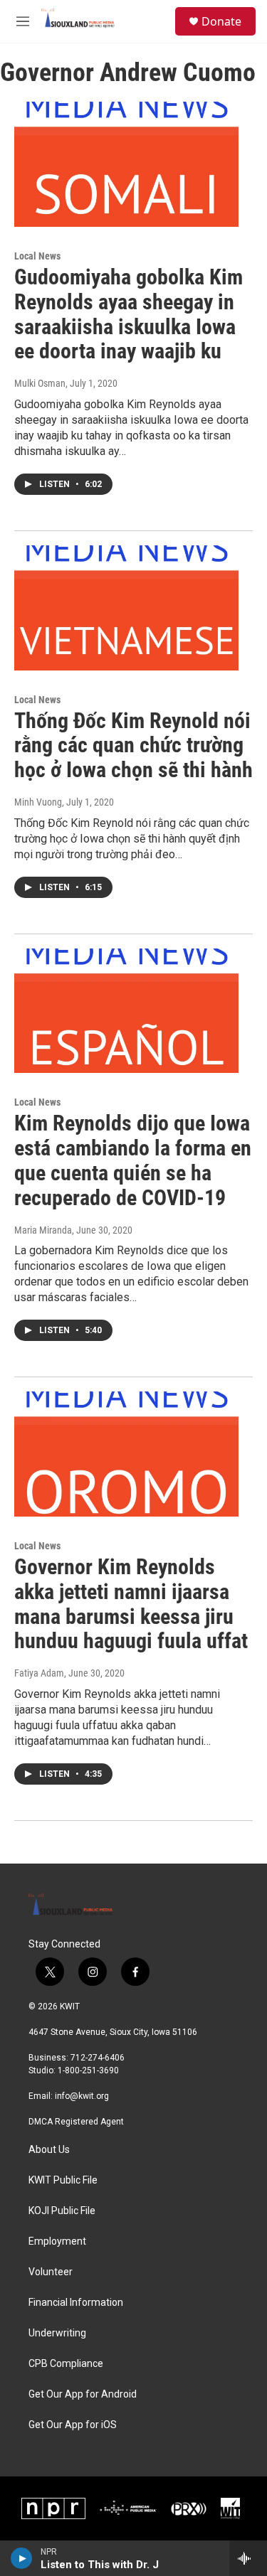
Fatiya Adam (39, 1673)
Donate (221, 21)
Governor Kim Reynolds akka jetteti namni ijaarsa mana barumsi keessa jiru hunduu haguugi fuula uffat (131, 1604)
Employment (57, 2241)
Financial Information (76, 2303)
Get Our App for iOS (73, 2425)
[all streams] (248, 2558)
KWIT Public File (63, 2180)
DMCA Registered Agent (76, 2122)
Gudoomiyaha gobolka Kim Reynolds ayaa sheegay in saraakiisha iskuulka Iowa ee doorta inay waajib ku (129, 314)
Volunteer (51, 2272)
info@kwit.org (82, 2096)
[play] (22, 2558)
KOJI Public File (62, 2211)
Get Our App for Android (83, 2394)
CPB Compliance (66, 2364)
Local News (37, 256)
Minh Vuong (38, 802)
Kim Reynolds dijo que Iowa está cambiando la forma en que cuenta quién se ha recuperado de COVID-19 (133, 1160)
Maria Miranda (43, 1230)
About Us (49, 2150)
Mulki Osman (40, 383)
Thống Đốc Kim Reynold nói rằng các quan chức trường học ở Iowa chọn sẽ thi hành (133, 745)
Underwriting (57, 2333)
